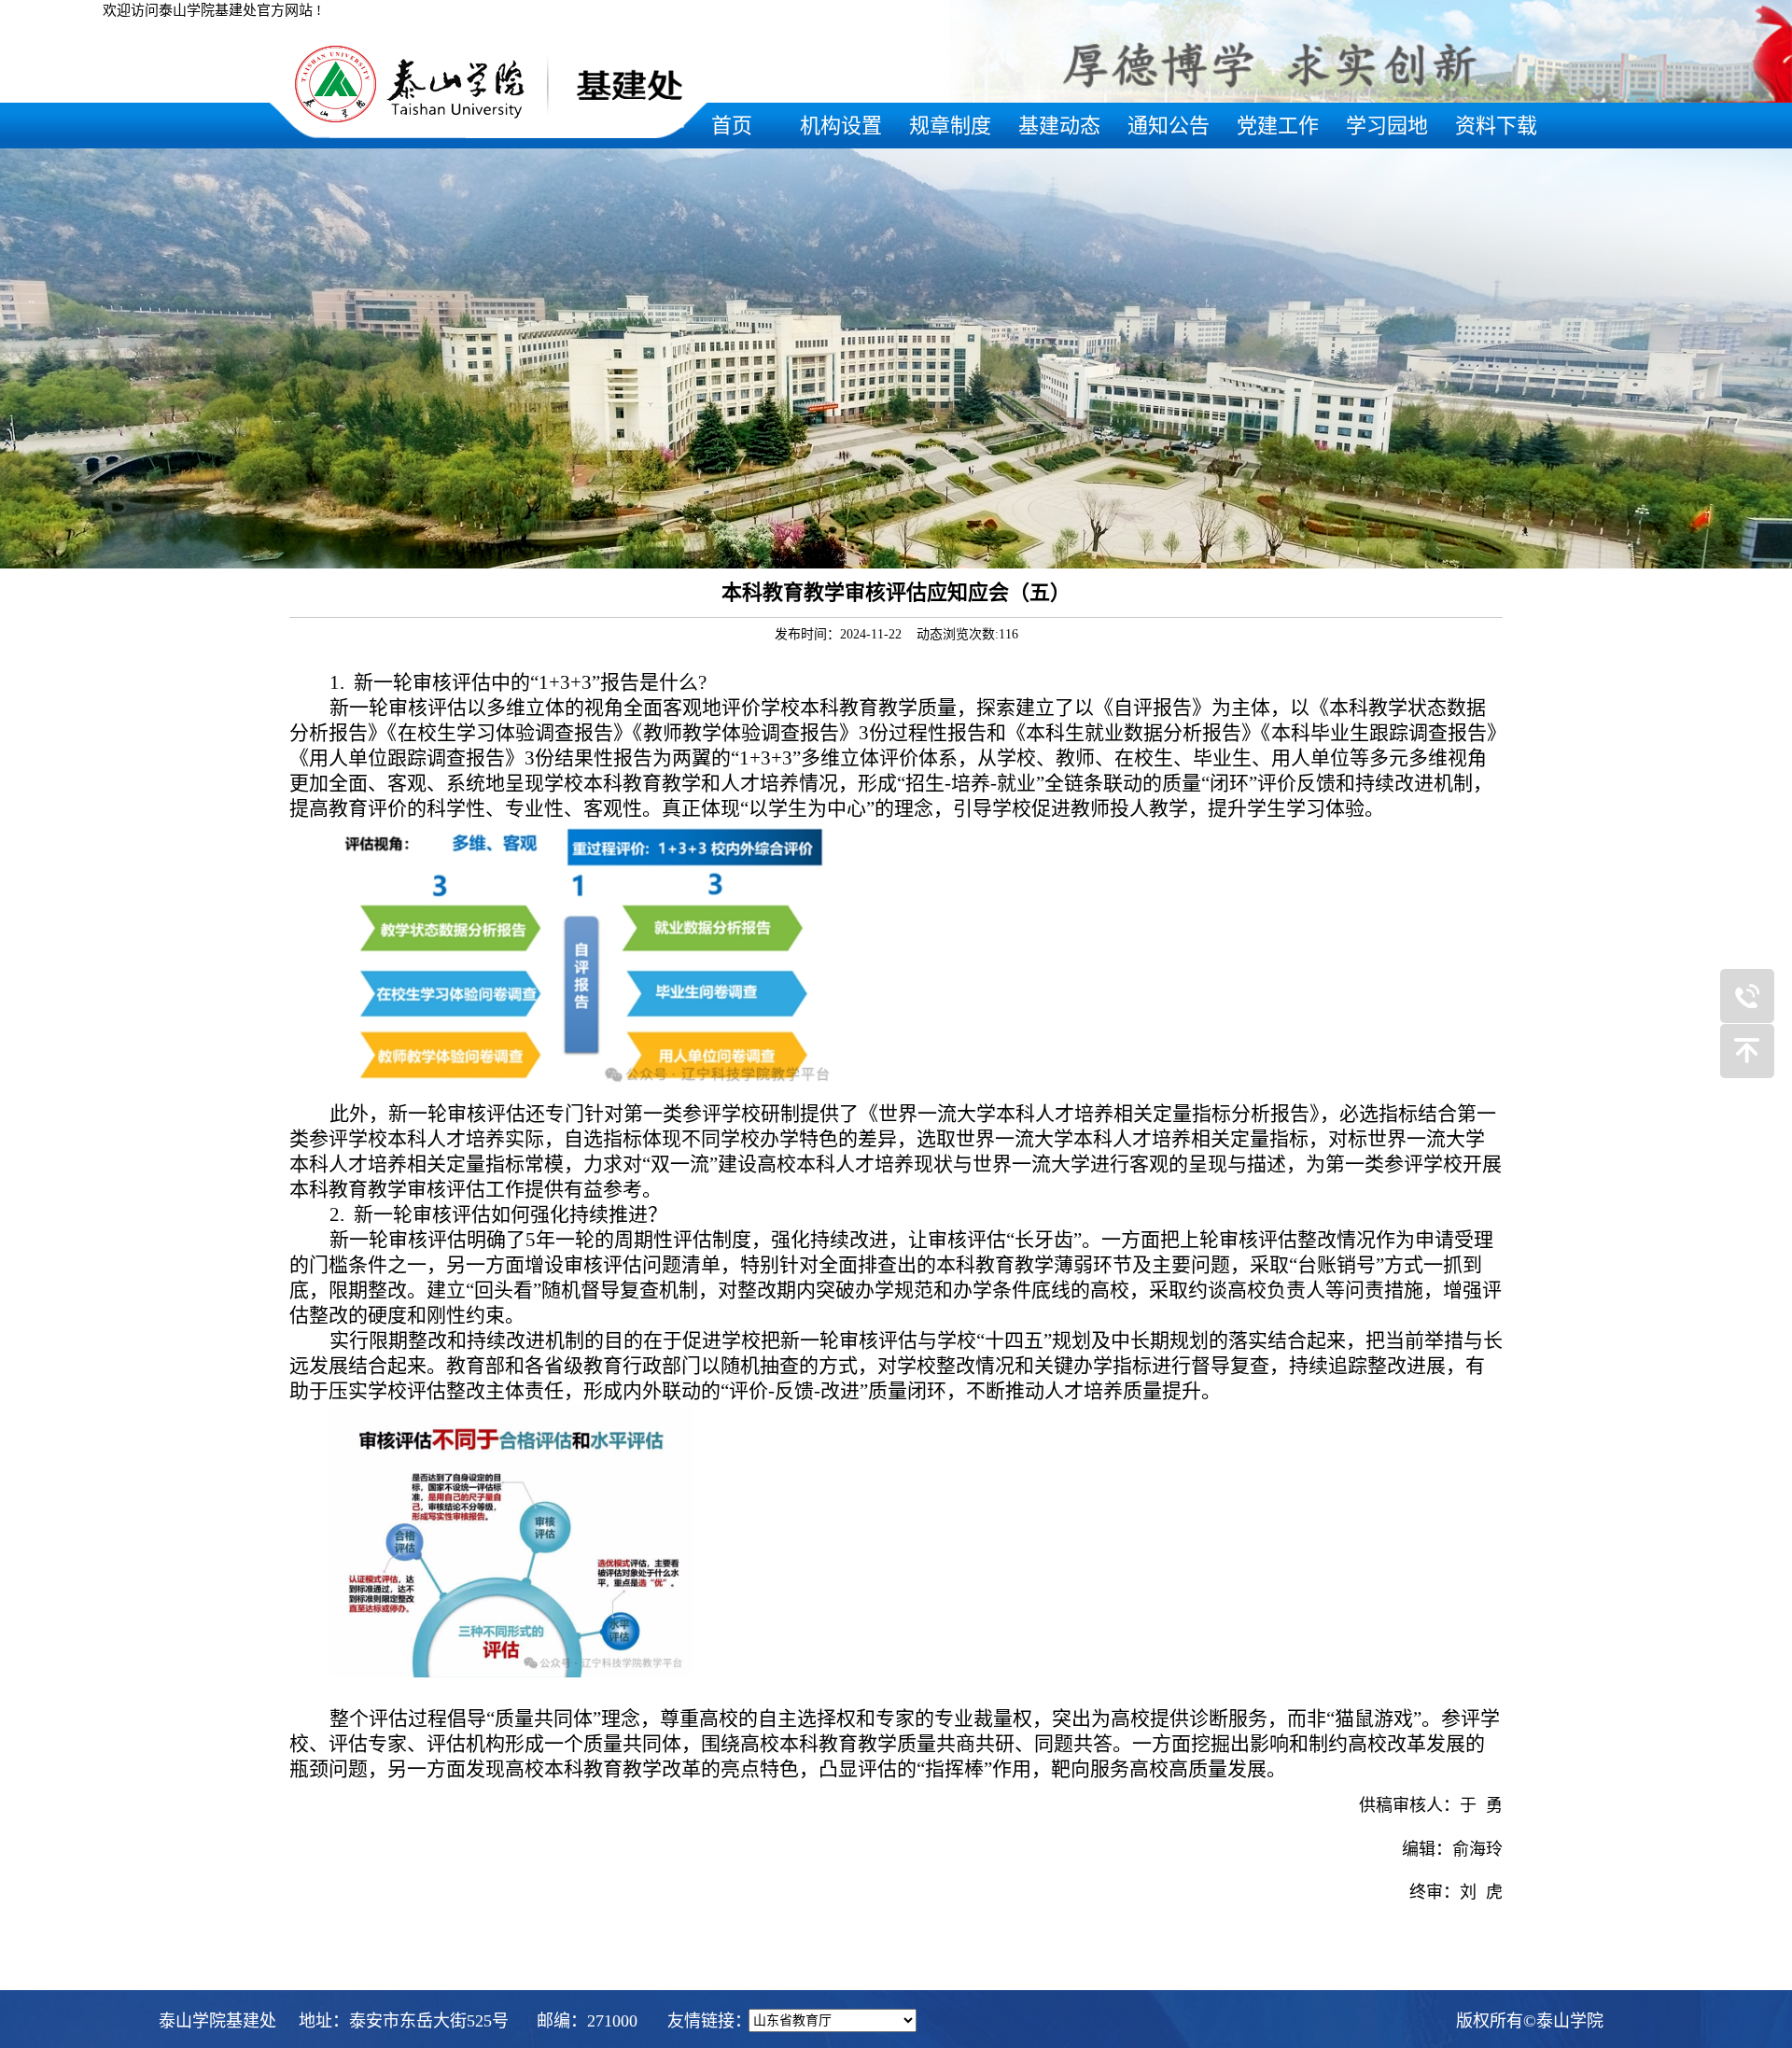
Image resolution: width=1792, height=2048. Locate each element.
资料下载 (1496, 126)
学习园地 (1387, 126)
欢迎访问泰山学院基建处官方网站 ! (212, 10)
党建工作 (1278, 126)
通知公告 (1169, 126)
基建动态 (1059, 126)
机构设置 (841, 126)
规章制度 (950, 126)
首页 (732, 126)
